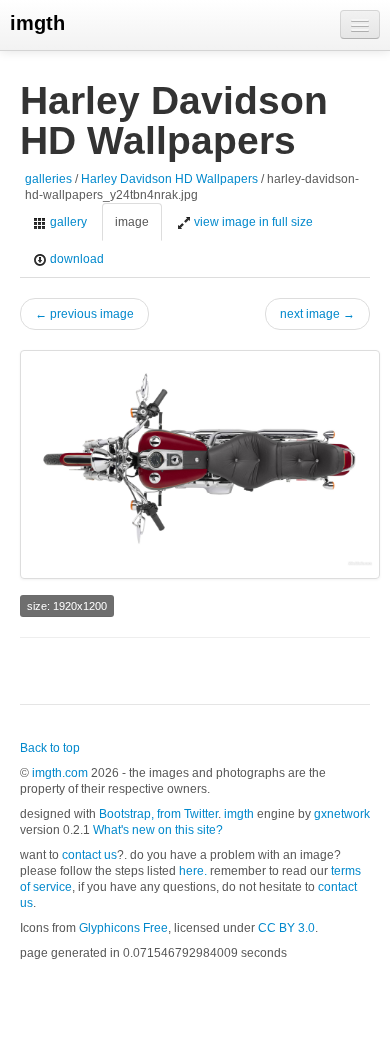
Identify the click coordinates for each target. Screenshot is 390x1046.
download (75, 259)
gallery (67, 222)
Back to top (50, 748)
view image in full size (252, 222)
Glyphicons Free (123, 928)
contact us (89, 855)
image (132, 222)
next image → (317, 314)
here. (193, 871)
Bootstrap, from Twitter (158, 814)
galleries (48, 179)
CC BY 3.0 (286, 928)
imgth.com (60, 773)
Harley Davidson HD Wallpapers (169, 179)
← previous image (84, 314)
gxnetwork (342, 814)
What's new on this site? (158, 830)
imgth (37, 23)
